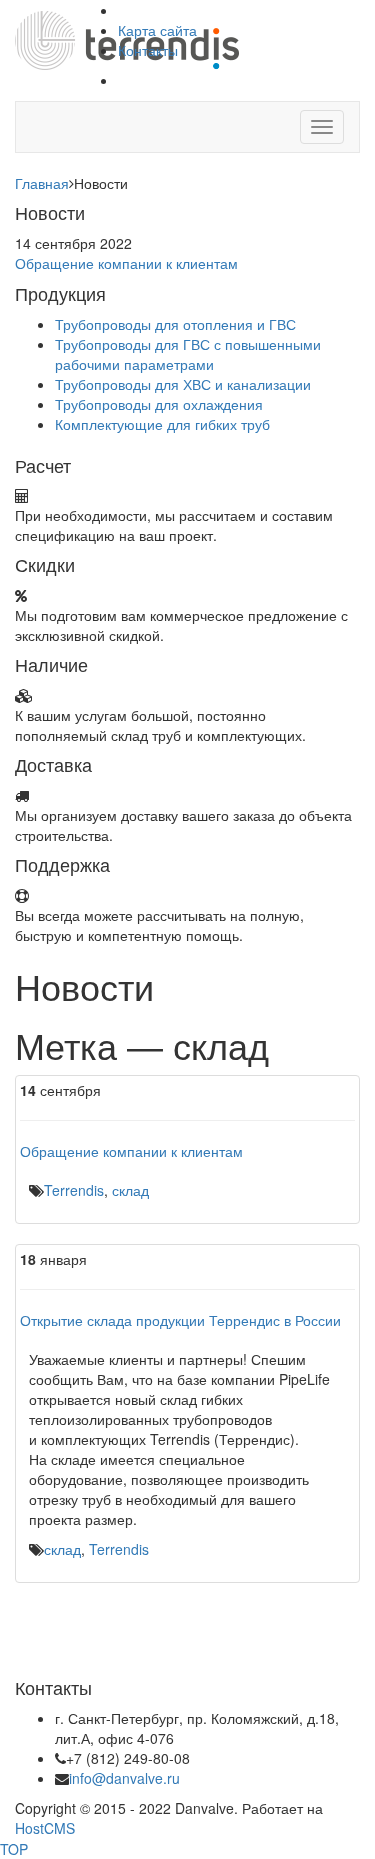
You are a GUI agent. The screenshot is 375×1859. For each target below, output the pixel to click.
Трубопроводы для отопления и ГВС (175, 324)
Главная (42, 183)
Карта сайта (157, 30)
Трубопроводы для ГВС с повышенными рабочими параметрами (188, 354)
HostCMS (45, 1828)
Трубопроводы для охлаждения (159, 404)
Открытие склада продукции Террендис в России (180, 1320)
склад (130, 1190)
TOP (14, 1849)
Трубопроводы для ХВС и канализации (183, 384)
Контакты (148, 50)
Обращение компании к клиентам (126, 263)
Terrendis (74, 1190)
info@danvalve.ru (124, 1778)
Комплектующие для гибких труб (162, 424)
